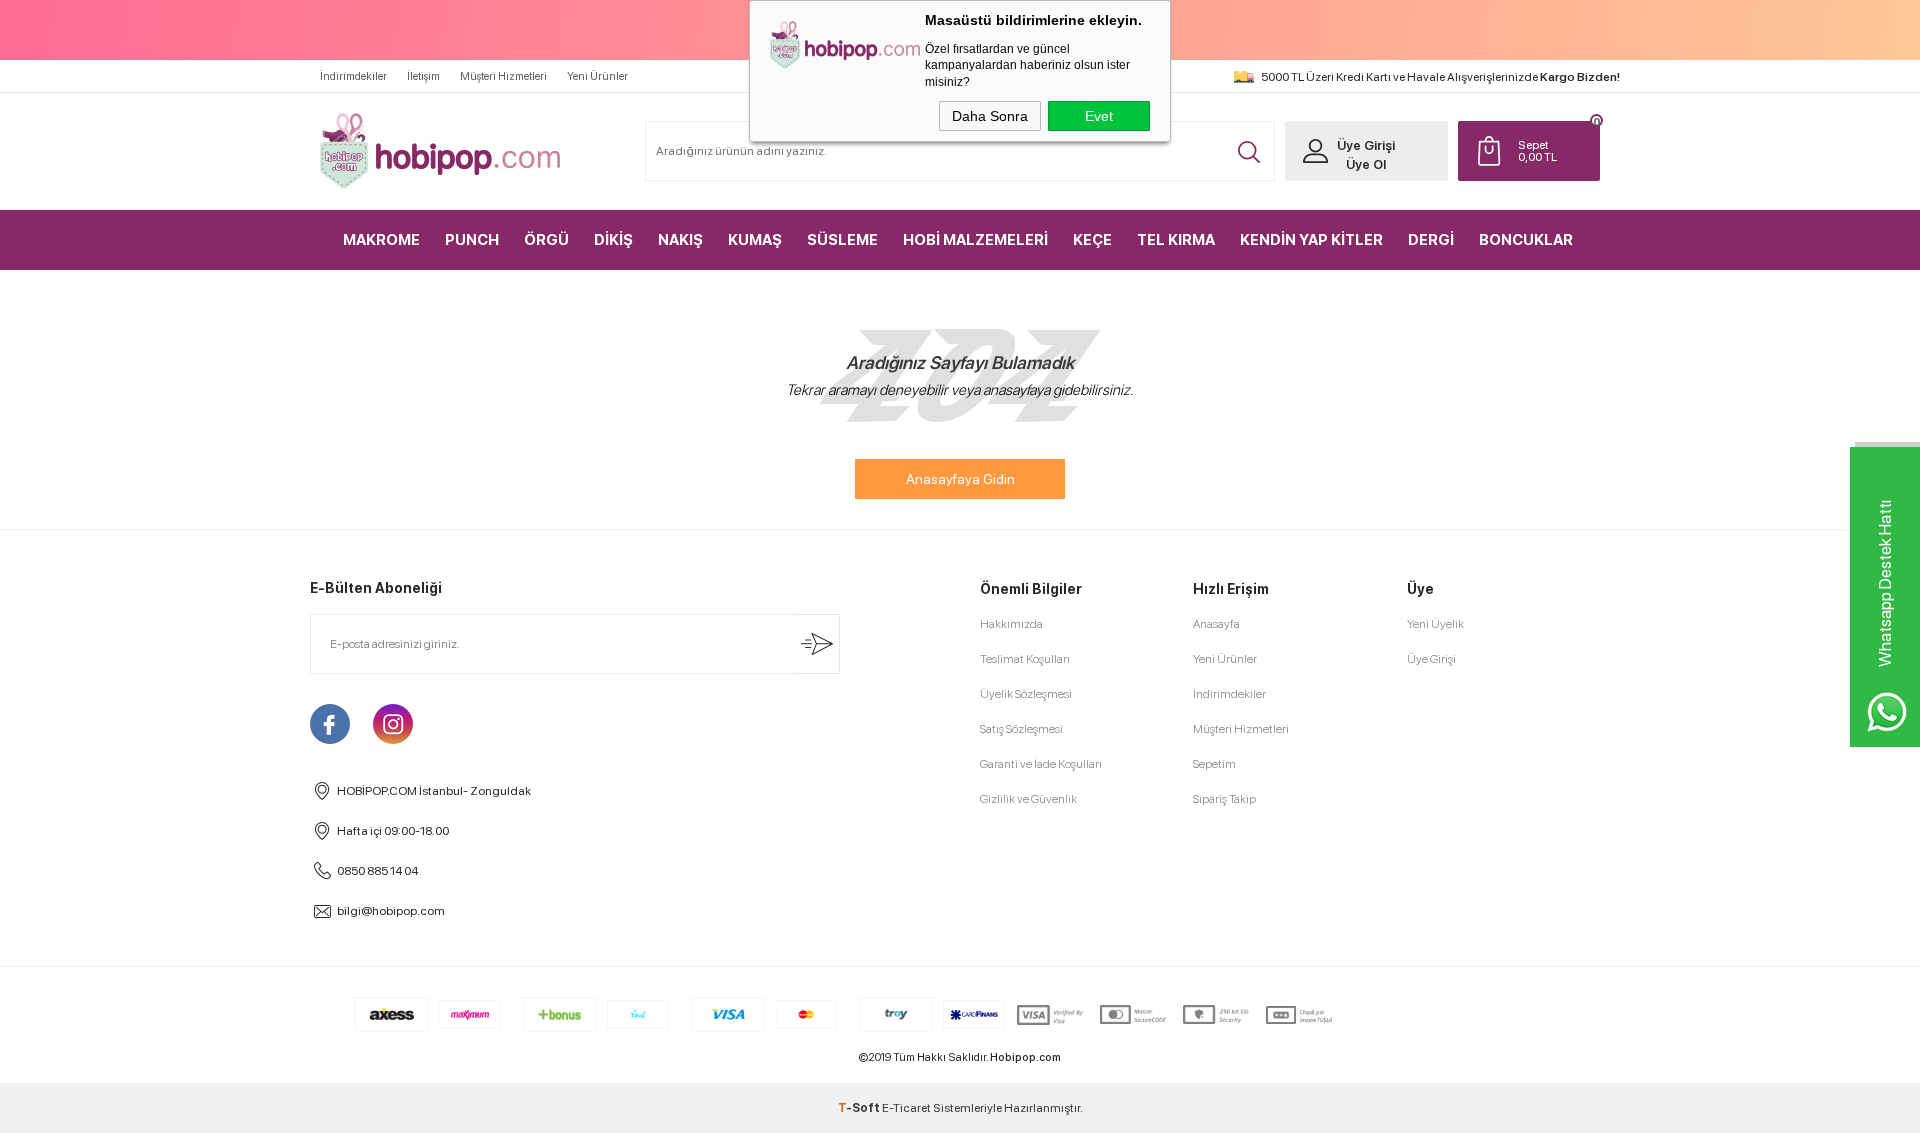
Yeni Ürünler (597, 76)
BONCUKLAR (1526, 240)
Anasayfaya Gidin (960, 479)
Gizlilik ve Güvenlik (1028, 799)
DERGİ (1431, 240)
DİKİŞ (613, 240)
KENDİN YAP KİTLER (1311, 240)
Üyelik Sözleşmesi (1026, 694)
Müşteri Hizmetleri (503, 76)
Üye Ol (1366, 164)
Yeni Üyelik (1435, 624)
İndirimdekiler (353, 76)
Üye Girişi (1366, 145)
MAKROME (381, 240)
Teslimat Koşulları (1025, 659)
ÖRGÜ (546, 240)
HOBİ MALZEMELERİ (975, 240)
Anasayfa (1216, 624)
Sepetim (1214, 764)
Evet (1099, 116)
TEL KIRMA (1176, 240)
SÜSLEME (842, 240)
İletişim (423, 76)
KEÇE (1092, 240)
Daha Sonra (990, 116)
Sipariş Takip (1224, 799)
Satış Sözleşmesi (1021, 729)
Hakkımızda (1011, 624)
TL (1537, 151)
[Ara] (1249, 152)
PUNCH (472, 240)
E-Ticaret (906, 1108)
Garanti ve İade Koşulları (1041, 764)
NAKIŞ (680, 240)
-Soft (860, 1108)
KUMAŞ (755, 240)
